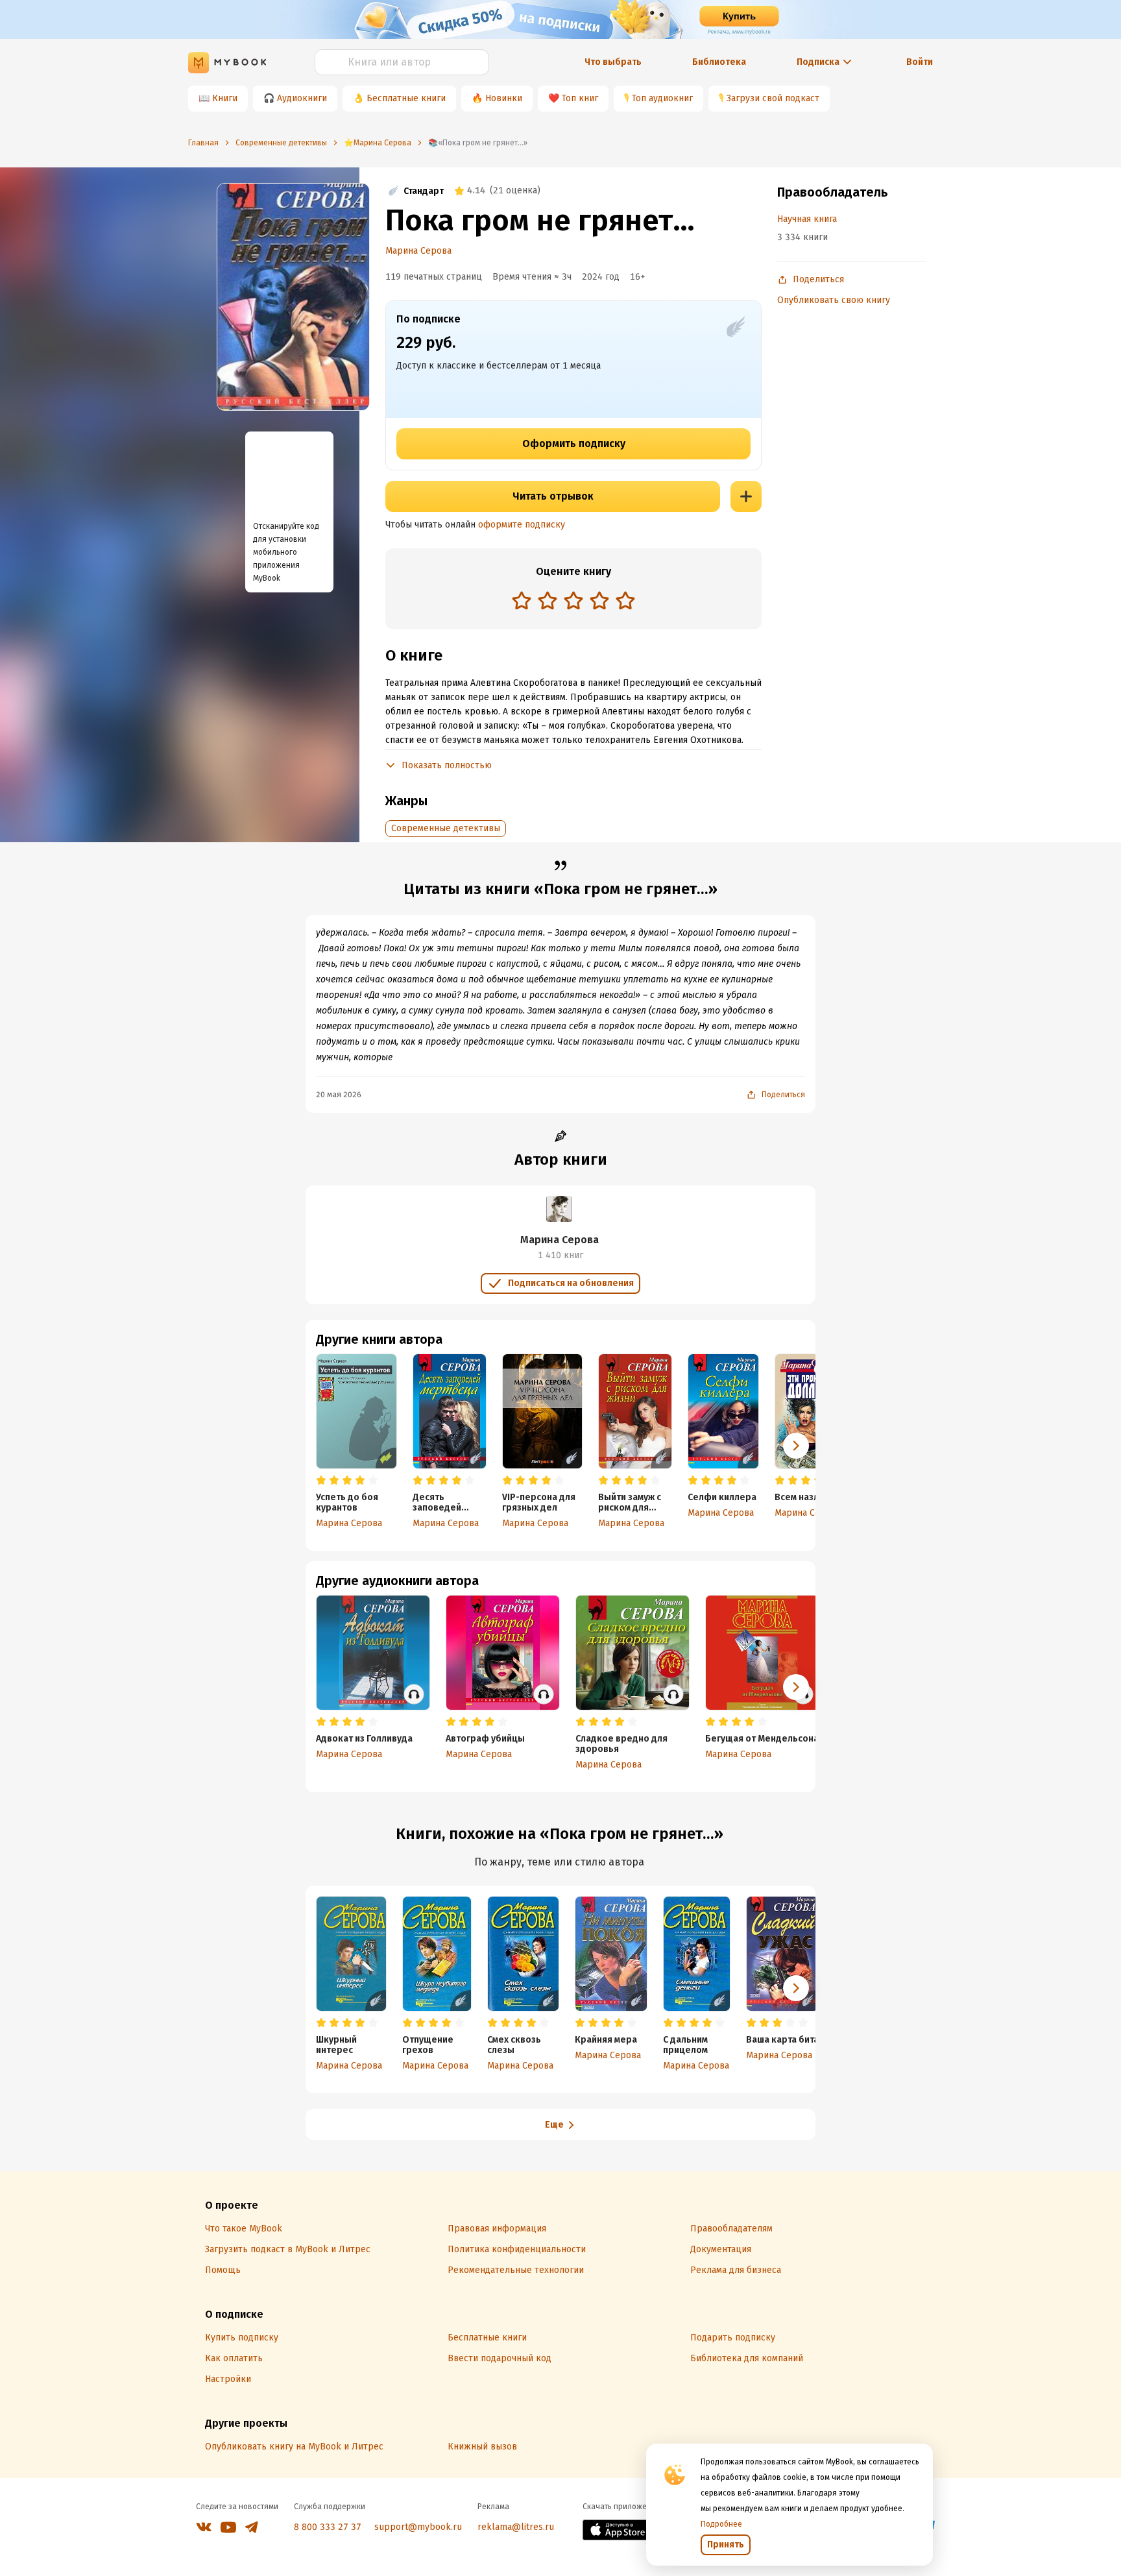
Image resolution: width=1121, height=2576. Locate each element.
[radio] (522, 600)
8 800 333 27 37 (328, 2527)
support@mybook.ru (418, 2527)
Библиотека (719, 62)
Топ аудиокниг (662, 98)
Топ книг (580, 98)
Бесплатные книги (406, 98)
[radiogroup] (573, 602)
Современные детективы (446, 828)
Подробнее (721, 2524)
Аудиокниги (302, 98)
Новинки (504, 98)
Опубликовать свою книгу (834, 300)
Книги (225, 98)
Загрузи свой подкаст (773, 98)
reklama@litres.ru (516, 2527)
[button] (796, 1446)
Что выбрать (613, 62)
